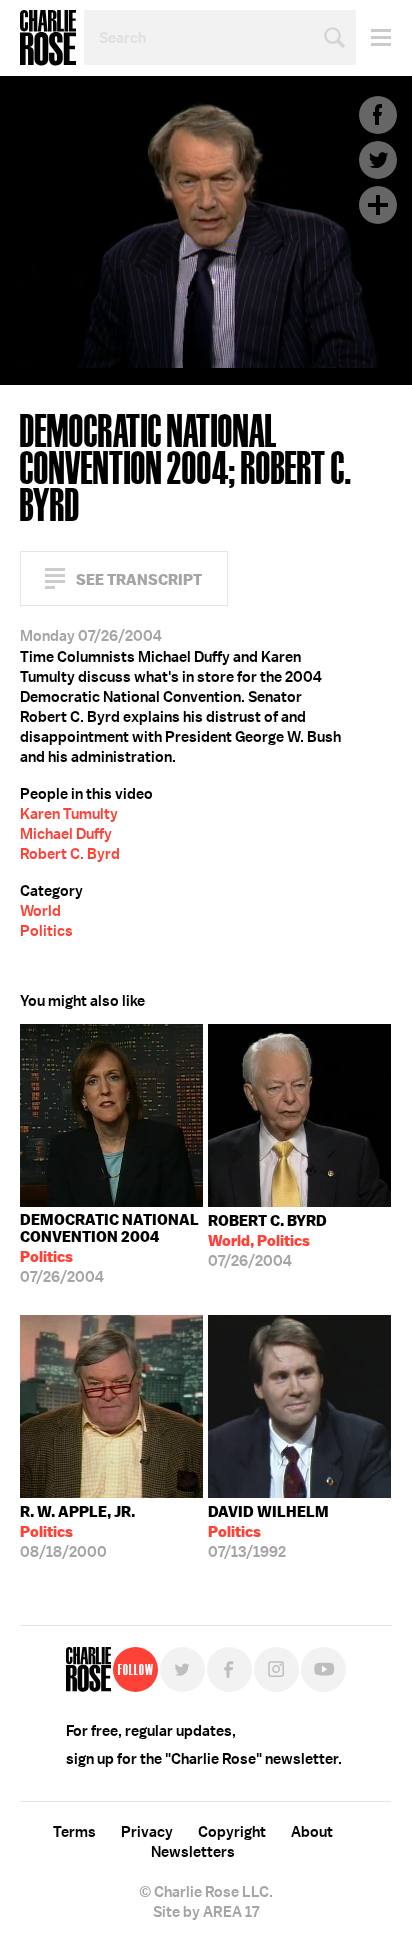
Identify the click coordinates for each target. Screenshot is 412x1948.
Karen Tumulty (69, 814)
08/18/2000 (77, 1532)
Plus (378, 205)
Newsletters (193, 1852)
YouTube (323, 1669)
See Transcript (139, 579)
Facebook (378, 115)
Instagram (276, 1669)
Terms (74, 1832)
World (40, 911)
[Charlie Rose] (88, 1669)
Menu (373, 37)
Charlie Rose (48, 38)
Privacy (147, 1832)
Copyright (232, 1832)
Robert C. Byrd (70, 854)
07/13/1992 (268, 1532)
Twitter (378, 160)
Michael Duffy (66, 834)
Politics (46, 931)
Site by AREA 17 (206, 1912)
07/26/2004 (109, 1248)
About (312, 1832)
